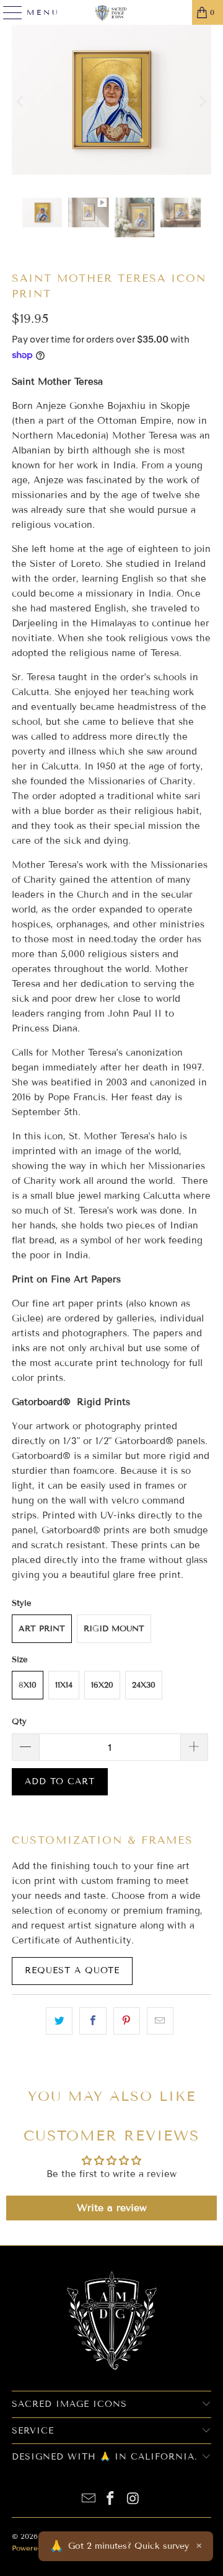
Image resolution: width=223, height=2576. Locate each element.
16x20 (102, 1685)
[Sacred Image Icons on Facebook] (111, 2499)
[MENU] (7, 12)
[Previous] (21, 102)
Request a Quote (72, 1971)
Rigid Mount (114, 1629)
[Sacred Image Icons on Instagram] (133, 2499)
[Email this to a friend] (160, 2021)
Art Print (42, 1629)
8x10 (28, 1685)
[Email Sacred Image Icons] (89, 2499)
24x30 (144, 1685)
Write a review (112, 2208)
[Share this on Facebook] (93, 2021)
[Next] (202, 102)
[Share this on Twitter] (59, 2021)
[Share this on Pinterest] (127, 2021)
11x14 (64, 1685)
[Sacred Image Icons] (111, 12)
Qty (19, 1722)
